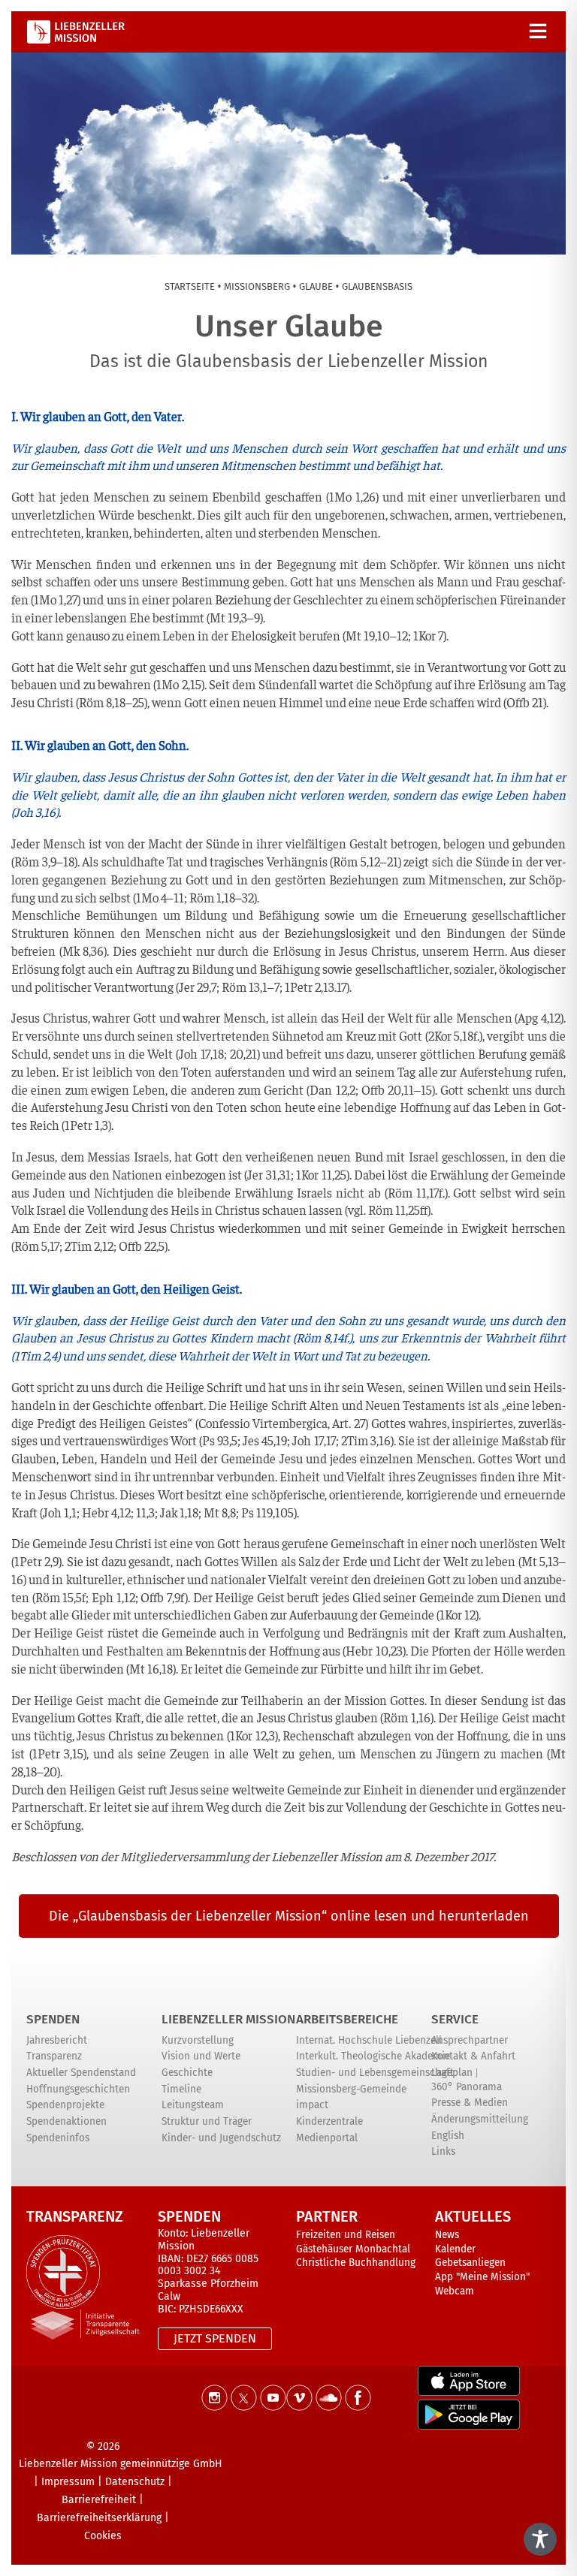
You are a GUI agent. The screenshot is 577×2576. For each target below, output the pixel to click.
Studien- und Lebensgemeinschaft (375, 2073)
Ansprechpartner (470, 2040)
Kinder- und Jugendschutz (221, 2138)
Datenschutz (135, 2482)
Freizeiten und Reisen (346, 2235)
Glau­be (316, 286)
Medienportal (327, 2138)
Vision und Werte (201, 2056)
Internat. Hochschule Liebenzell (369, 2040)
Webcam (455, 2291)
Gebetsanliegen (470, 2263)
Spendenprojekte (65, 2105)
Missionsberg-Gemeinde (351, 2089)
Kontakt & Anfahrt (473, 2056)
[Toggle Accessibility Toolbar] (540, 2539)
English (448, 2136)
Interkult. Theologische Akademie (373, 2056)
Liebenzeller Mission (228, 2019)
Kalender (455, 2249)
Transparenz (54, 2056)
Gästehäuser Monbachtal (353, 2249)
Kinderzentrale (329, 2121)
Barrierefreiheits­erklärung (99, 2518)
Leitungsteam (193, 2105)
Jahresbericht (57, 2040)
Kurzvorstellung (198, 2040)
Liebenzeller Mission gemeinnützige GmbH (121, 2464)
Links (443, 2151)
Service (455, 2019)
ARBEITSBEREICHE (347, 2019)
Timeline (181, 2089)
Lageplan (452, 2073)
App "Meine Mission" (482, 2277)
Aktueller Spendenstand (81, 2073)
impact (312, 2105)
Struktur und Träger (207, 2121)
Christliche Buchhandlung (356, 2263)
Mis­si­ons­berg (257, 286)
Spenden (53, 2019)
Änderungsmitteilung (480, 2119)
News (447, 2235)
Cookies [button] (103, 2536)
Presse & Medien (470, 2103)
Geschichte (187, 2073)
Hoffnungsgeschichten (78, 2089)
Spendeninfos (58, 2138)
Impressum (68, 2482)
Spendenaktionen (66, 2121)
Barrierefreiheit (99, 2500)
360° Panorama (467, 2087)
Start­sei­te (190, 286)
